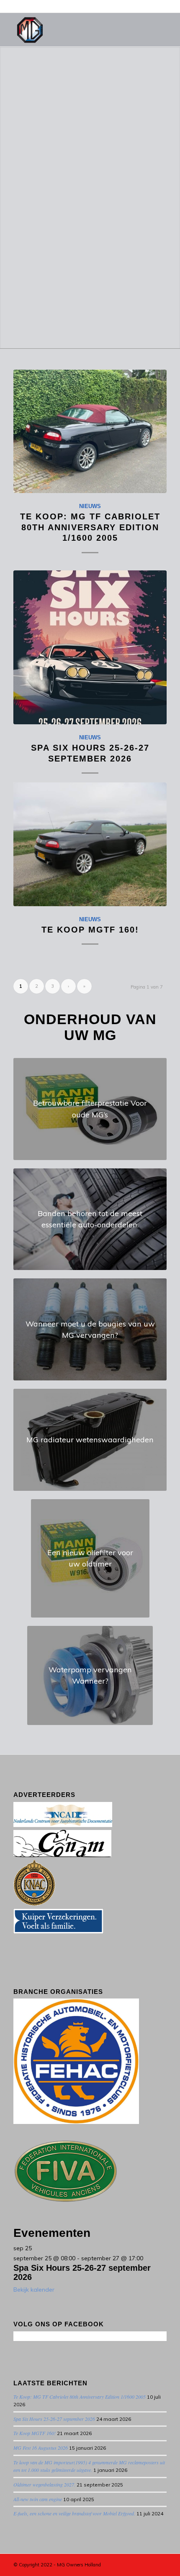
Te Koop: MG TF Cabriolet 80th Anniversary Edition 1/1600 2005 (90, 527)
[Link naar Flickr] (160, 2564)
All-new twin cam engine (38, 2499)
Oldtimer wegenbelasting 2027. (44, 2484)
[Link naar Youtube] (135, 2564)
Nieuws (90, 506)
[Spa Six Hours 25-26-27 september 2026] (90, 647)
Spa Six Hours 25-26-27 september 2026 (54, 2419)
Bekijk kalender (34, 2290)
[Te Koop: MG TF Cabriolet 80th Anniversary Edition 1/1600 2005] (90, 431)
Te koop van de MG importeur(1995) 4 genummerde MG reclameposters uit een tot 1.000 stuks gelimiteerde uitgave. (89, 2466)
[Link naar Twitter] (123, 2564)
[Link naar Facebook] (148, 2564)
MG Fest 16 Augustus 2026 (41, 2448)
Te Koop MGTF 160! (90, 930)
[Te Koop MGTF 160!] (90, 844)
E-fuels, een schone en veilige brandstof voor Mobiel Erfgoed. (74, 2513)
